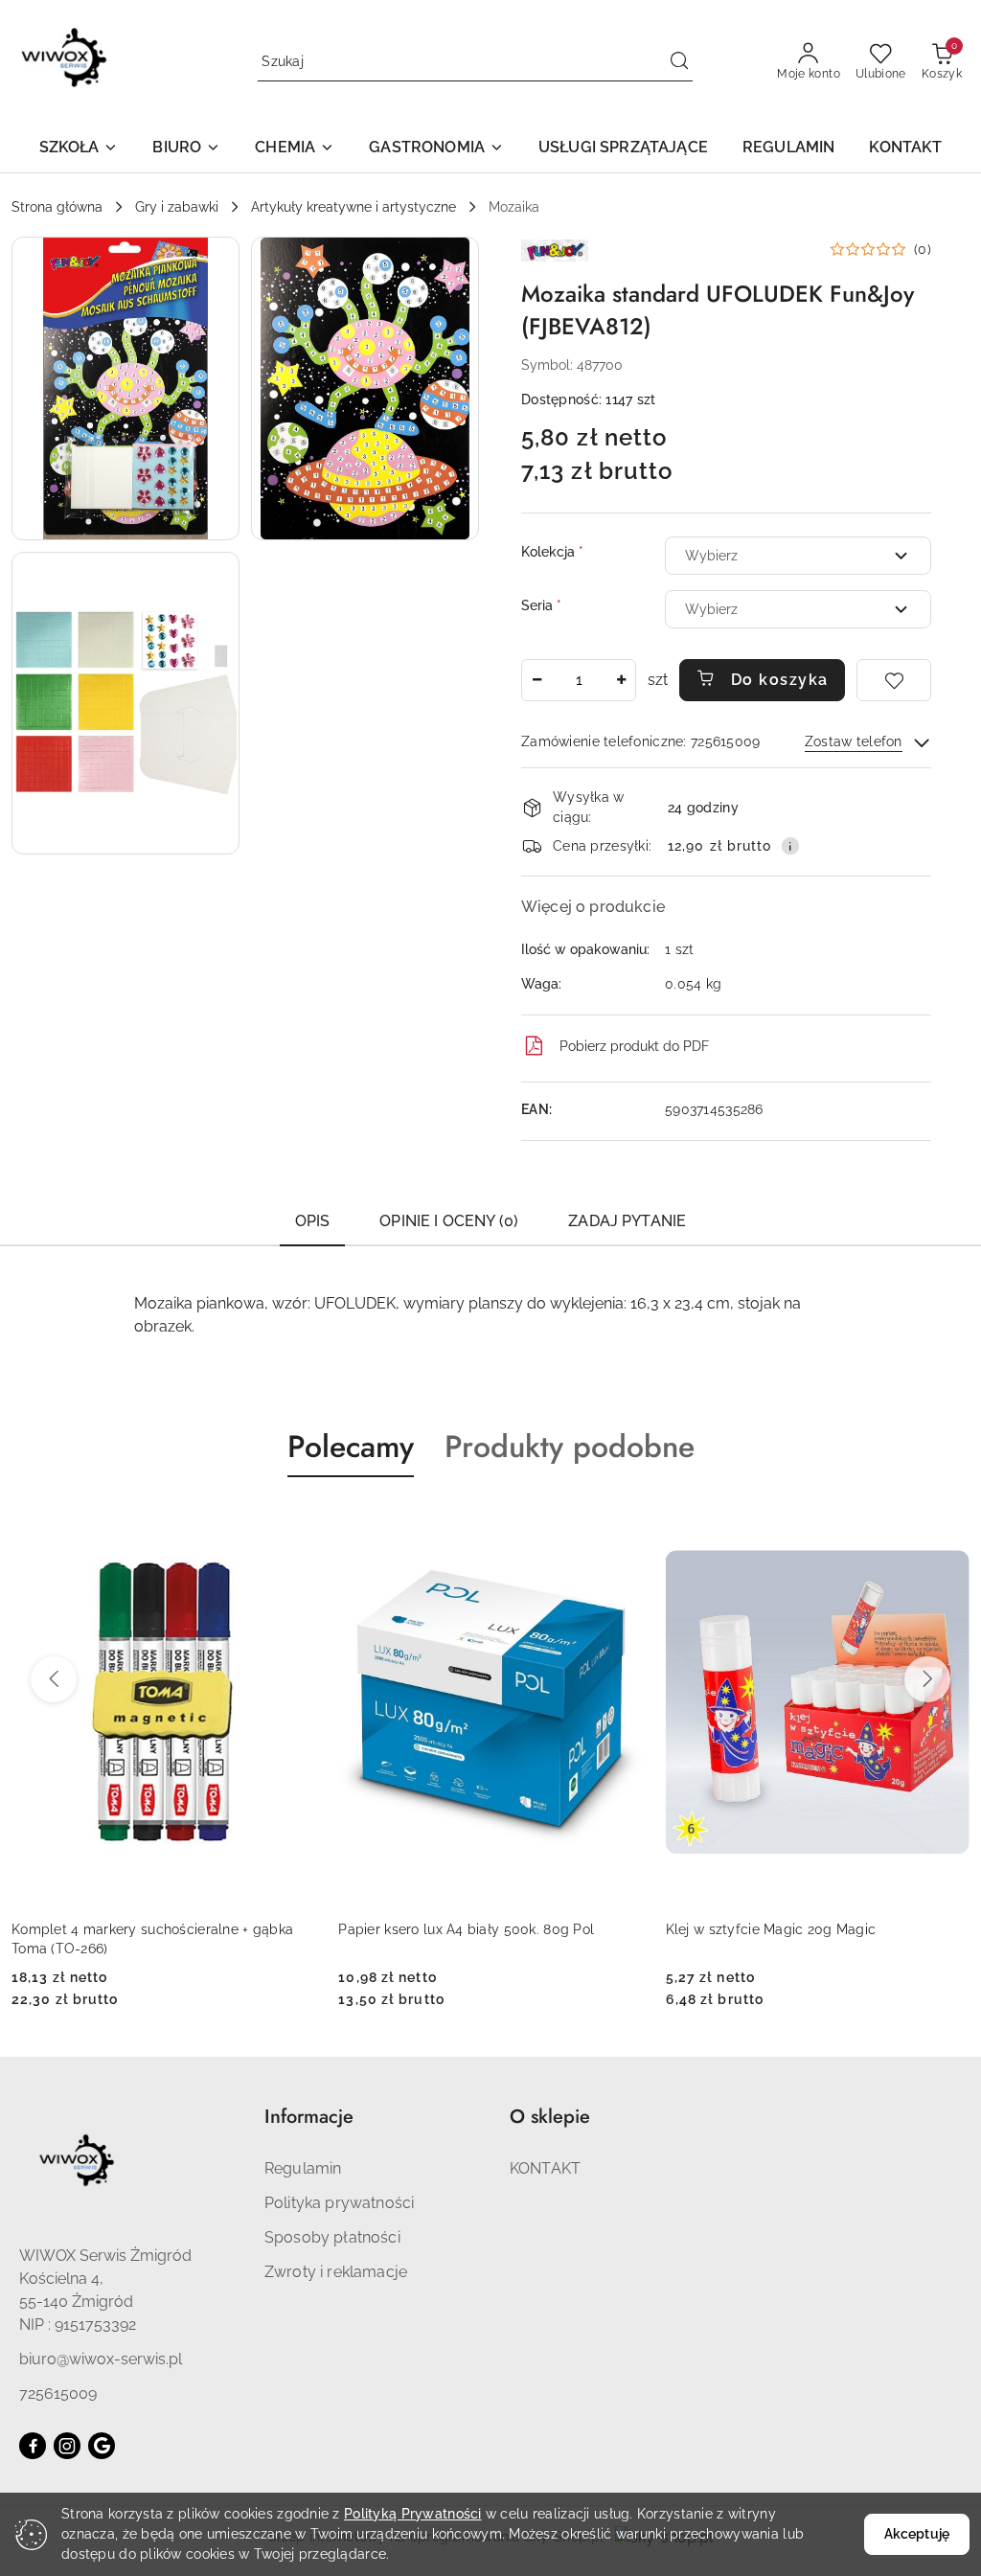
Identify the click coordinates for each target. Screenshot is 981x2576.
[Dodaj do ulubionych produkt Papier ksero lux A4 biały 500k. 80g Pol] (293, 1522)
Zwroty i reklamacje (336, 2272)
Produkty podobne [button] (570, 1447)
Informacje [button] (309, 2117)
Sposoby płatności (332, 2237)
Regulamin (303, 2168)
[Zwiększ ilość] (621, 680)
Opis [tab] (313, 1221)
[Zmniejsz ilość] (536, 680)
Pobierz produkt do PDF (634, 1046)
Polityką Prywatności (413, 2514)
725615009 (58, 2394)
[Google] (102, 2446)
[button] (79, 149)
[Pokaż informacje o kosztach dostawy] (790, 846)
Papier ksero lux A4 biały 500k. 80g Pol (139, 1929)
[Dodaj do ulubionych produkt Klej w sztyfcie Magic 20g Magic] (621, 1522)
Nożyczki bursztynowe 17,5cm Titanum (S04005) (792, 1939)
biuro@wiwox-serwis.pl (101, 2359)
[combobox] (798, 556)
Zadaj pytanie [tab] (627, 1221)
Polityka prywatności (339, 2203)
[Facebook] (33, 2446)
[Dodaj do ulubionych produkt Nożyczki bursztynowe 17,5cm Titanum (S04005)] (947, 1522)
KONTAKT (545, 2168)
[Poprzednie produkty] (54, 1679)
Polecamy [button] (351, 1447)
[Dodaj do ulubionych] (894, 680)
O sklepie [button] (550, 2117)
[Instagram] (67, 2446)
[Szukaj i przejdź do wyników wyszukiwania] (679, 62)
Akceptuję (917, 2534)
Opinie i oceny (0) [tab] (449, 1221)
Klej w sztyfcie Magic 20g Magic (444, 1929)
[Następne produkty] (927, 1679)
